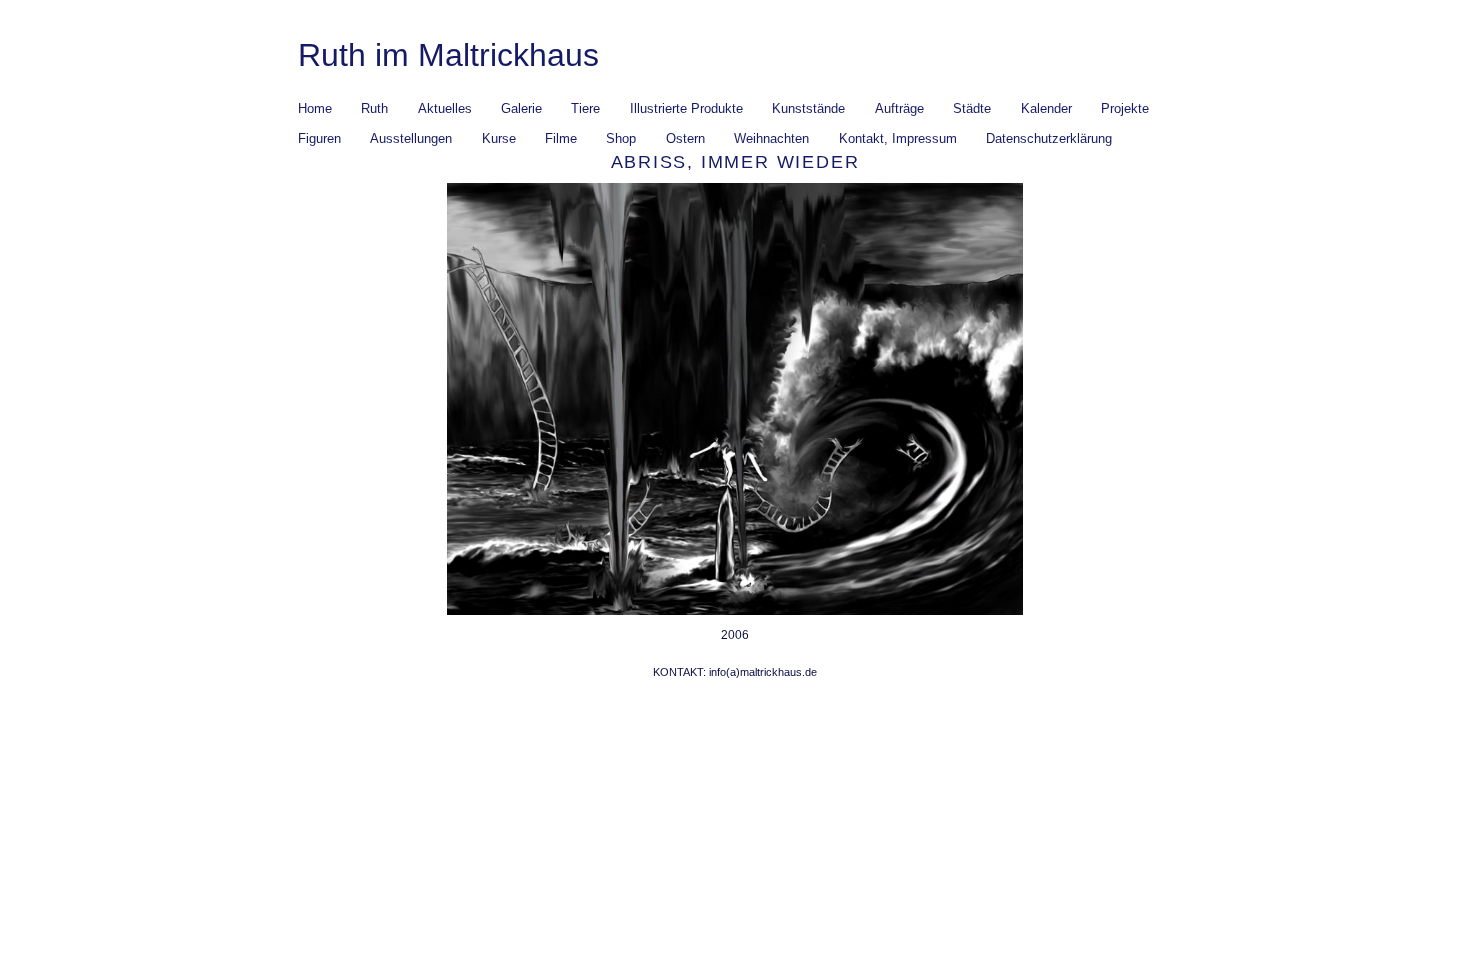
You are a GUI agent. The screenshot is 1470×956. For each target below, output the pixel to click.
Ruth (374, 108)
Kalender (1046, 108)
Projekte (1118, 109)
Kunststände (808, 108)
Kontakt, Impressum (898, 138)
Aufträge (899, 108)
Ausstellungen (411, 138)
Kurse (499, 138)
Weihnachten (771, 138)
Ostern (685, 138)
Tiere (585, 108)
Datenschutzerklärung (1049, 138)
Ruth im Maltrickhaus (448, 55)
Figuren (319, 138)
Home (315, 108)
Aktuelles (445, 108)
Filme (561, 138)
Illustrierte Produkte (686, 108)
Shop (621, 138)
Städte (965, 109)
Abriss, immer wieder (735, 162)
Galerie (521, 108)
